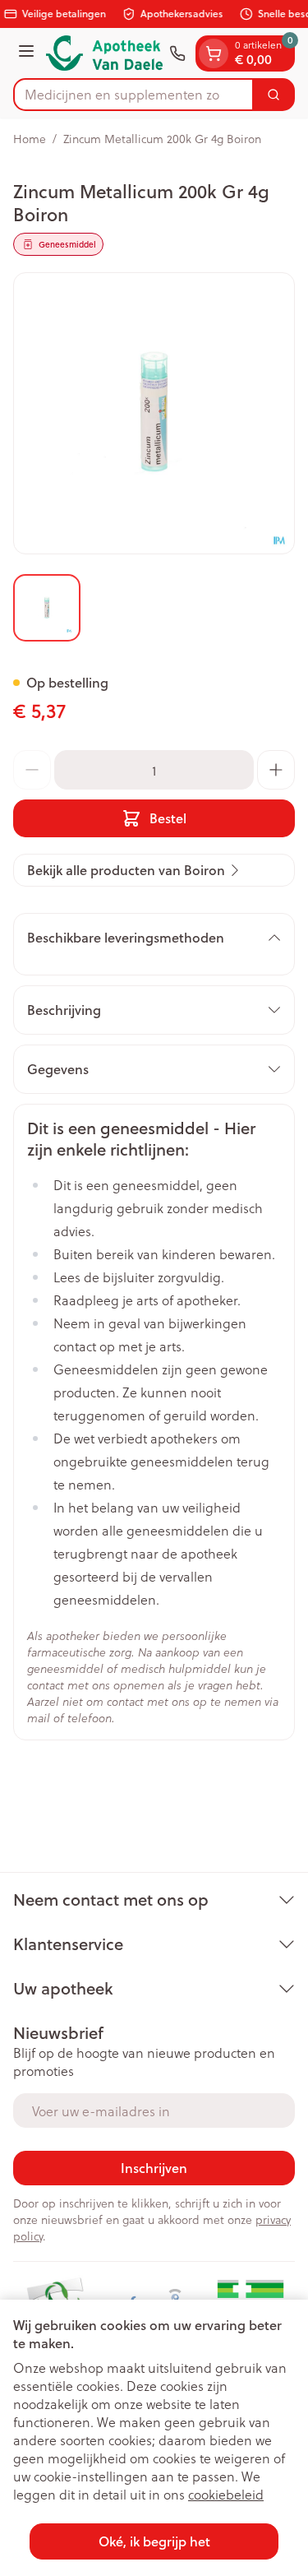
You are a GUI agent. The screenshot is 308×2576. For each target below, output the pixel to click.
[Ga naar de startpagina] (104, 53)
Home (30, 139)
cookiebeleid (226, 2494)
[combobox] (133, 95)
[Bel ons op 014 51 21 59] (177, 53)
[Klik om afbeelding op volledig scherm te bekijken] (154, 413)
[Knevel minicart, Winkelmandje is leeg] (214, 53)
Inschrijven (154, 2168)
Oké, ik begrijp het (154, 2541)
